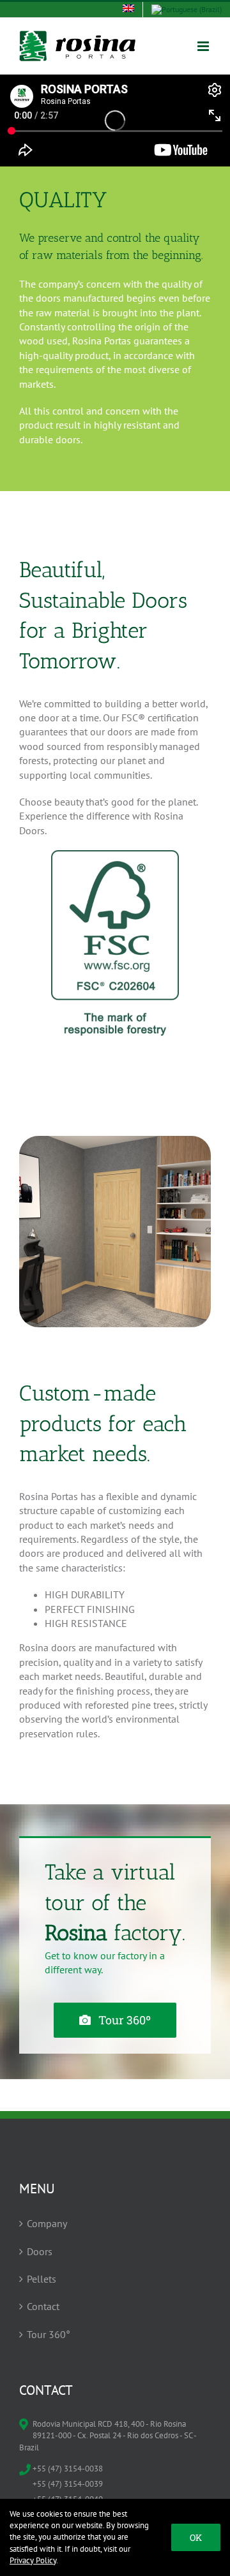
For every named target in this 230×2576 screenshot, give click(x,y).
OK (196, 2537)
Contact (43, 2306)
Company (47, 2223)
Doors (40, 2251)
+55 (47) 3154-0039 (68, 2484)
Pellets (42, 2279)
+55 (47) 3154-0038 (68, 2469)
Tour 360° (49, 2334)
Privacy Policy (33, 2560)
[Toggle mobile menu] (204, 46)
